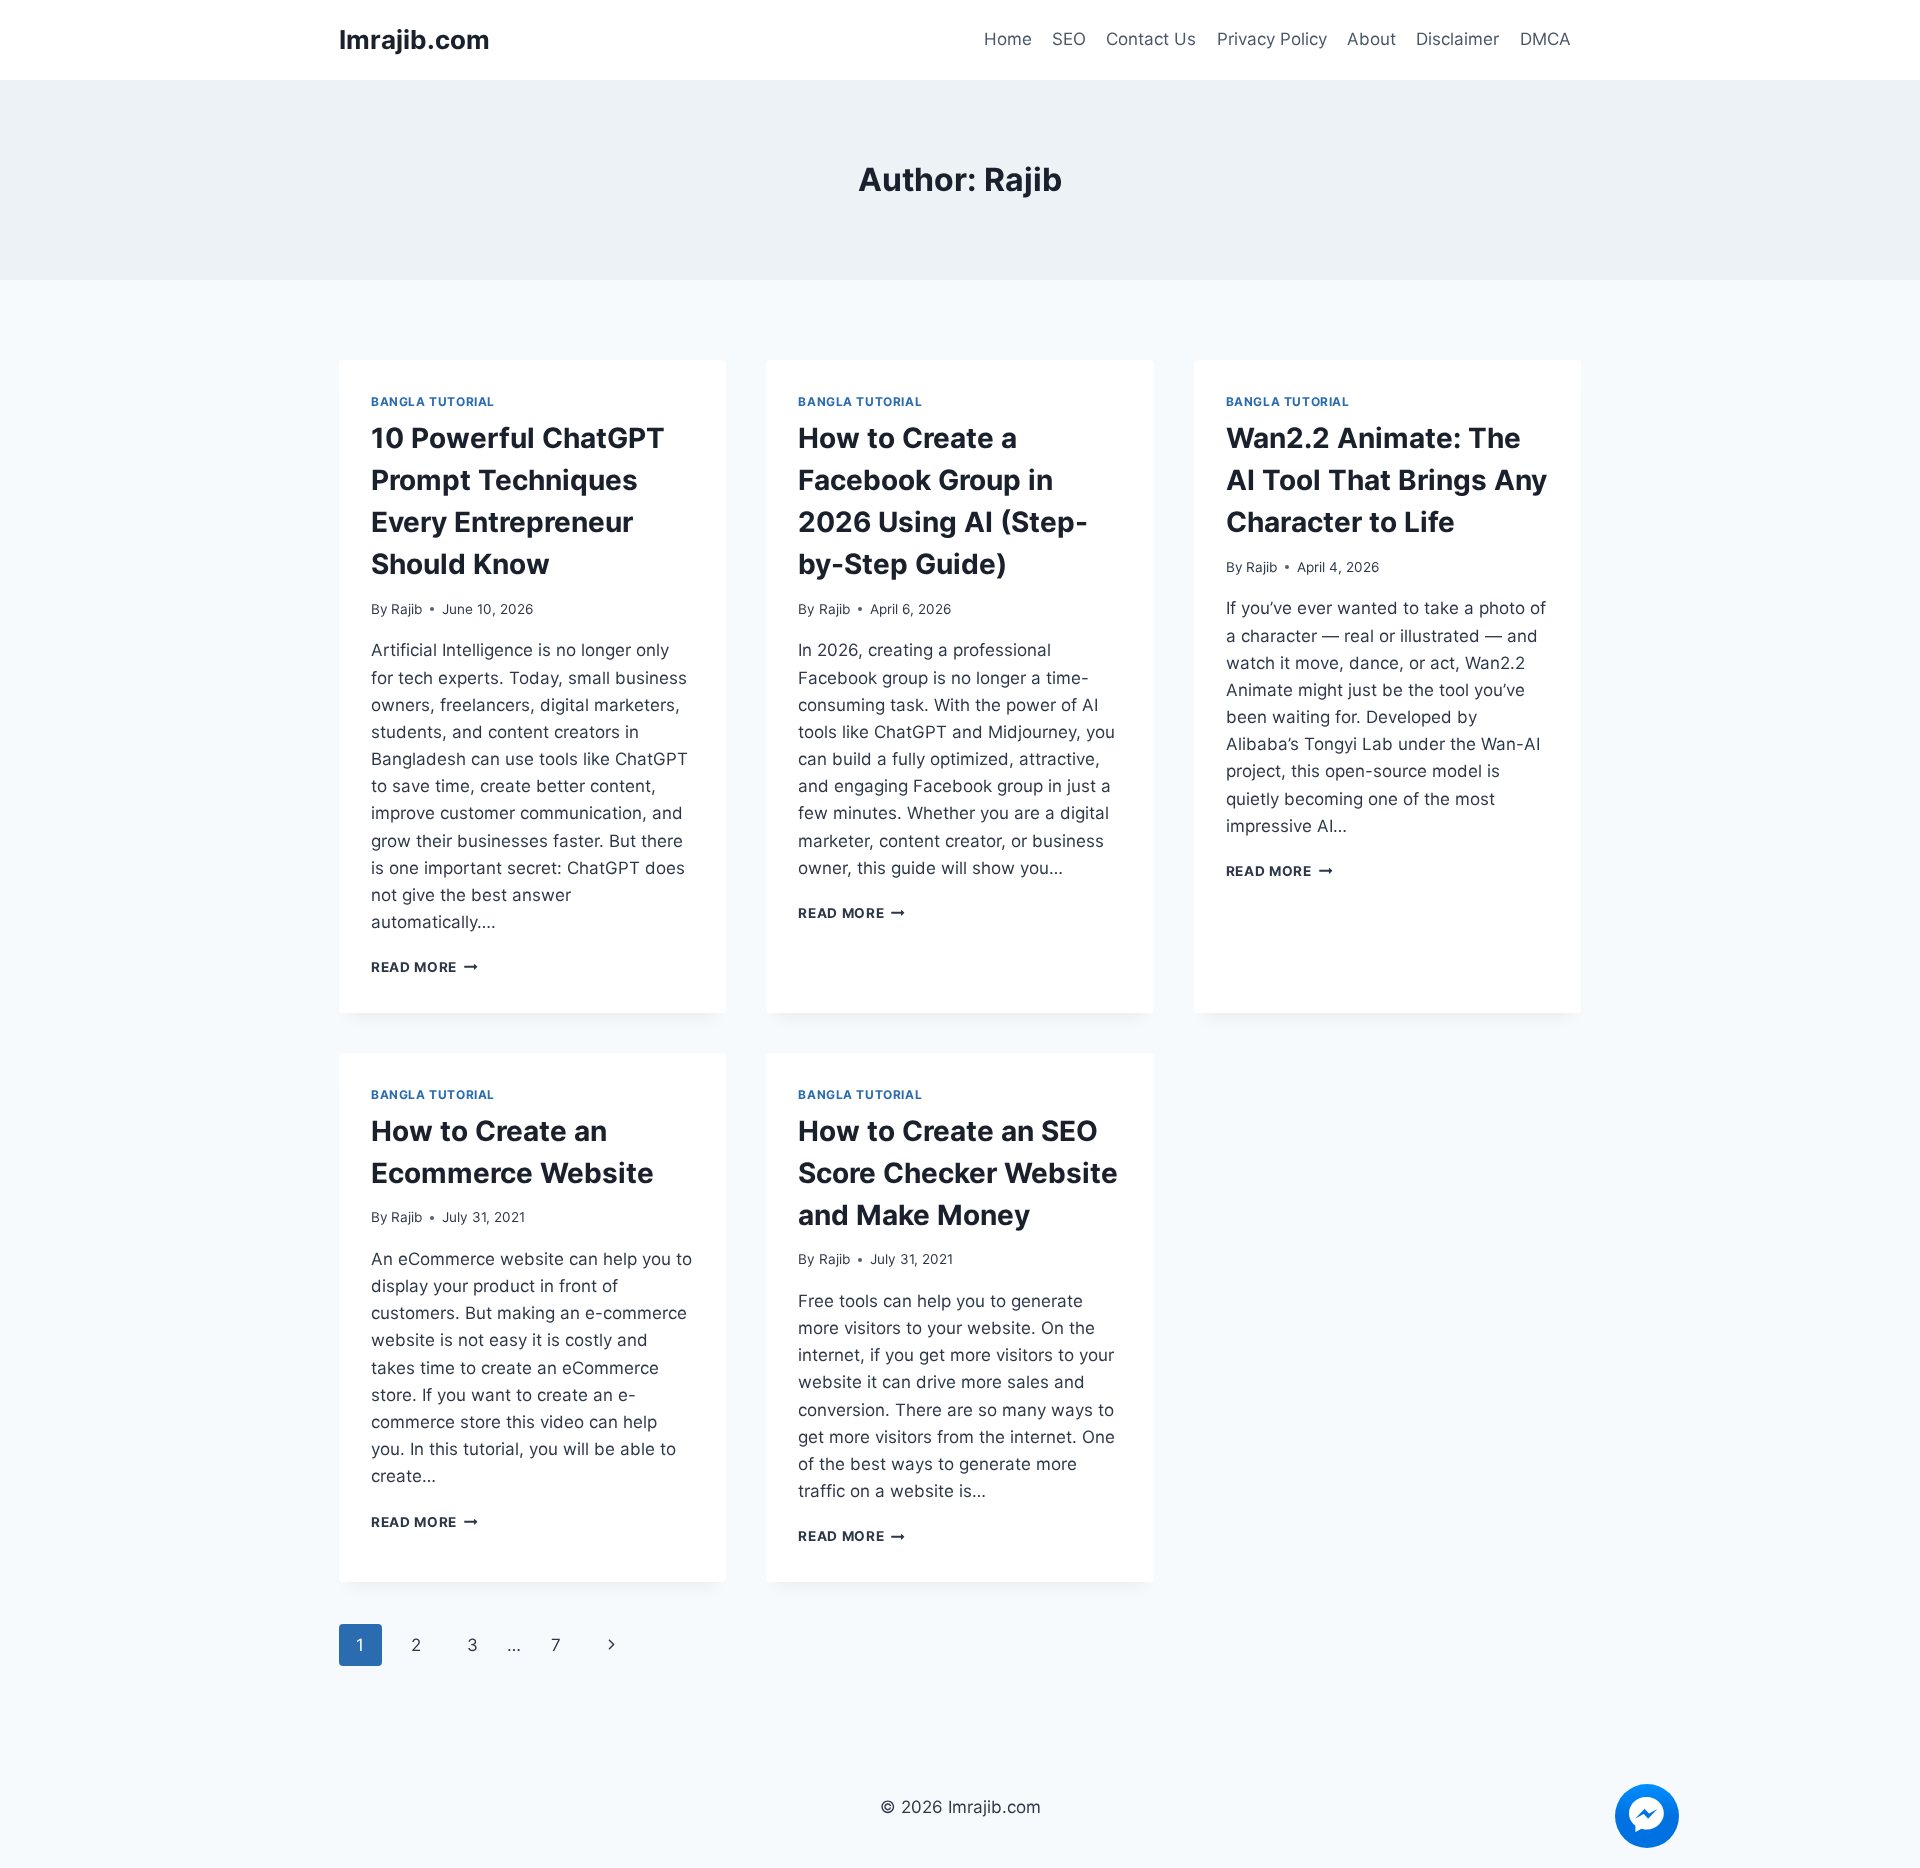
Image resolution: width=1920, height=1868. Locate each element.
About (1371, 39)
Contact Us (1151, 39)
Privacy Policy (1272, 39)
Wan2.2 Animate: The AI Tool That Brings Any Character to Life (1386, 480)
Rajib (406, 609)
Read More (424, 967)
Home (1008, 39)
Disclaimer (1457, 39)
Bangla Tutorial (433, 401)
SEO (1069, 39)
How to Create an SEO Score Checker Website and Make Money (958, 1173)
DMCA (1545, 39)
